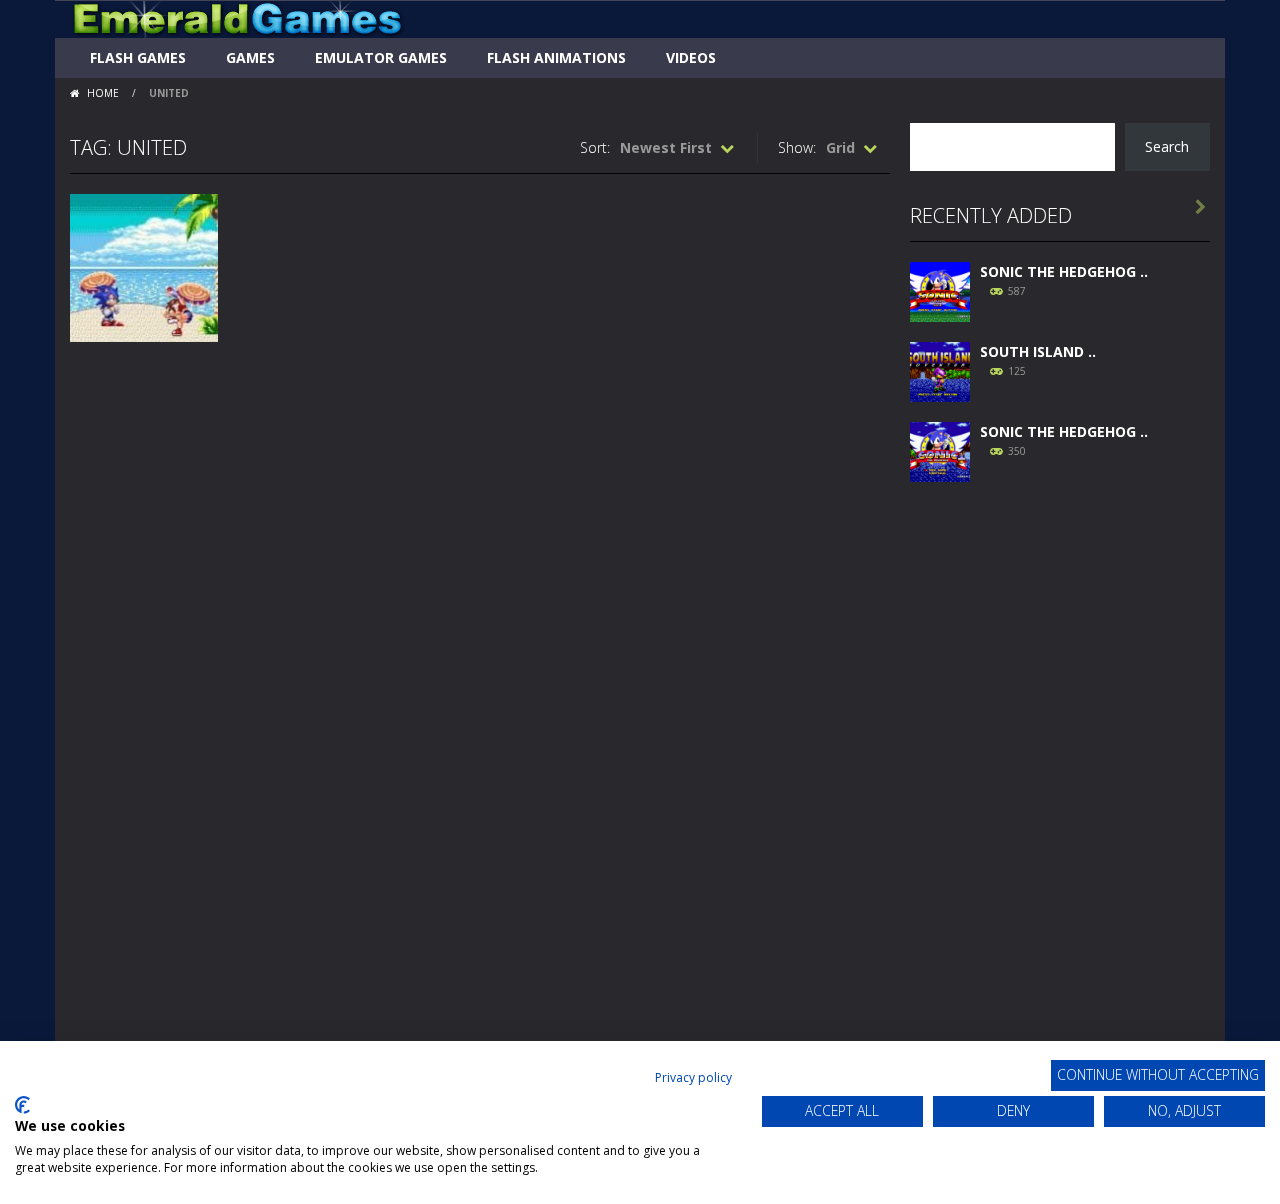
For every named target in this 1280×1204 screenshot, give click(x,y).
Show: (797, 147)
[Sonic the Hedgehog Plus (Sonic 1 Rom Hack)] (940, 449)
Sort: (595, 147)
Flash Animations (556, 57)
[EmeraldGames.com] (237, 17)
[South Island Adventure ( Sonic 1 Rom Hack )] (940, 369)
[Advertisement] (1060, 802)
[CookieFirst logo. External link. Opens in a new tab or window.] (22, 1105)
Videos (691, 57)
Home (103, 93)
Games (250, 57)
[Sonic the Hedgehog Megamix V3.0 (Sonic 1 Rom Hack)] (940, 289)
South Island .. (1038, 351)
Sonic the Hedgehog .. (1064, 271)
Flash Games (138, 57)
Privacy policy (693, 1077)
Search (1167, 146)
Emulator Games (381, 57)
